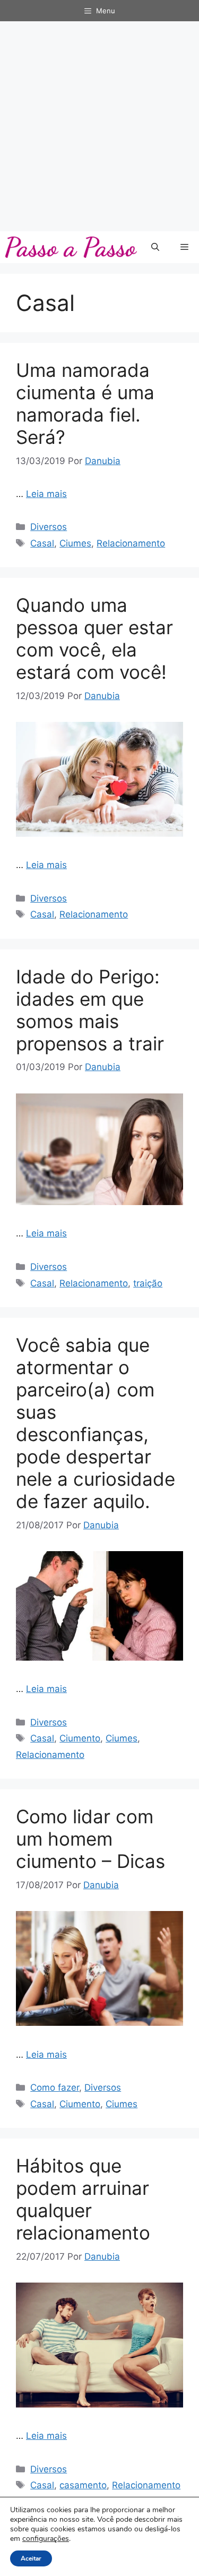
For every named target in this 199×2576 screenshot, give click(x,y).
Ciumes (75, 543)
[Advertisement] (99, 126)
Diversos (49, 527)
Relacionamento (131, 543)
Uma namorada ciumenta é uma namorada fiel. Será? (85, 403)
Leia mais (46, 494)
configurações (46, 2539)
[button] (155, 247)
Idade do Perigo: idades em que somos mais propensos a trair (90, 1010)
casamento (83, 2485)
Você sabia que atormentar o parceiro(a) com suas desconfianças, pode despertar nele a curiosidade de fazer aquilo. (96, 1423)
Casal (42, 543)
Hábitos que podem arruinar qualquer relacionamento (83, 2199)
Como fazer (55, 2087)
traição (148, 1283)
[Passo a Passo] (71, 247)
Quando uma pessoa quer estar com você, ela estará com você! (94, 638)
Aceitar (31, 2558)
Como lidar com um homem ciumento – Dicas (90, 1839)
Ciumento (80, 1738)
